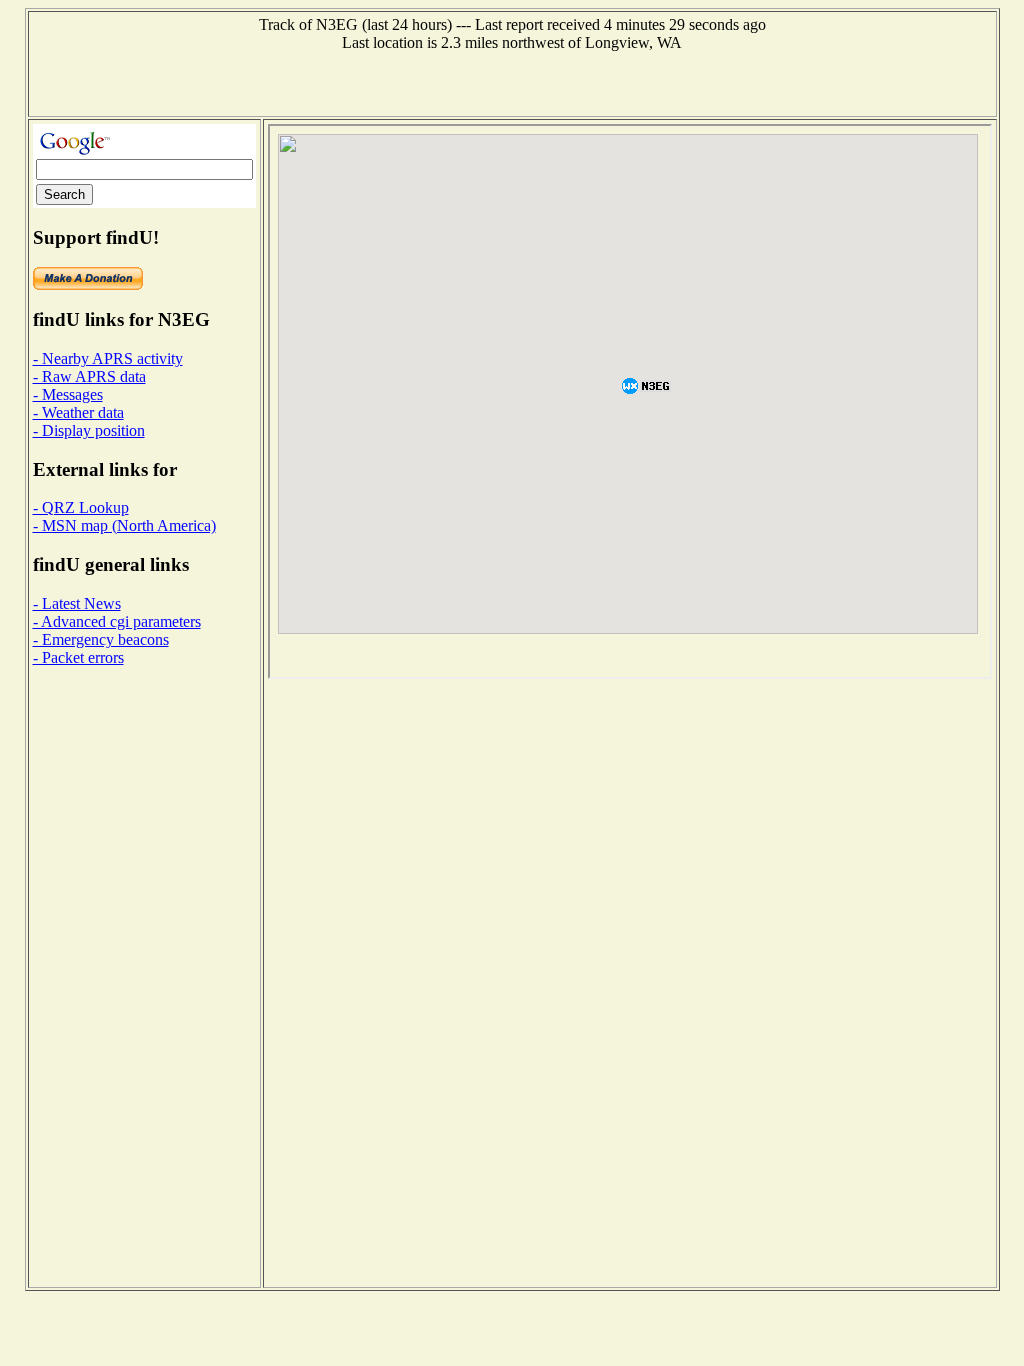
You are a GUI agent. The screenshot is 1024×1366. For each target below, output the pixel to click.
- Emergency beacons (101, 639)
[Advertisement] (512, 82)
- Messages (68, 394)
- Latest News (77, 603)
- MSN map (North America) (124, 525)
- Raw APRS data (89, 376)
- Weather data (78, 412)
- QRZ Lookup (81, 507)
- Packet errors (78, 657)
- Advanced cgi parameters (117, 621)
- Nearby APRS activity (108, 358)
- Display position (89, 430)
